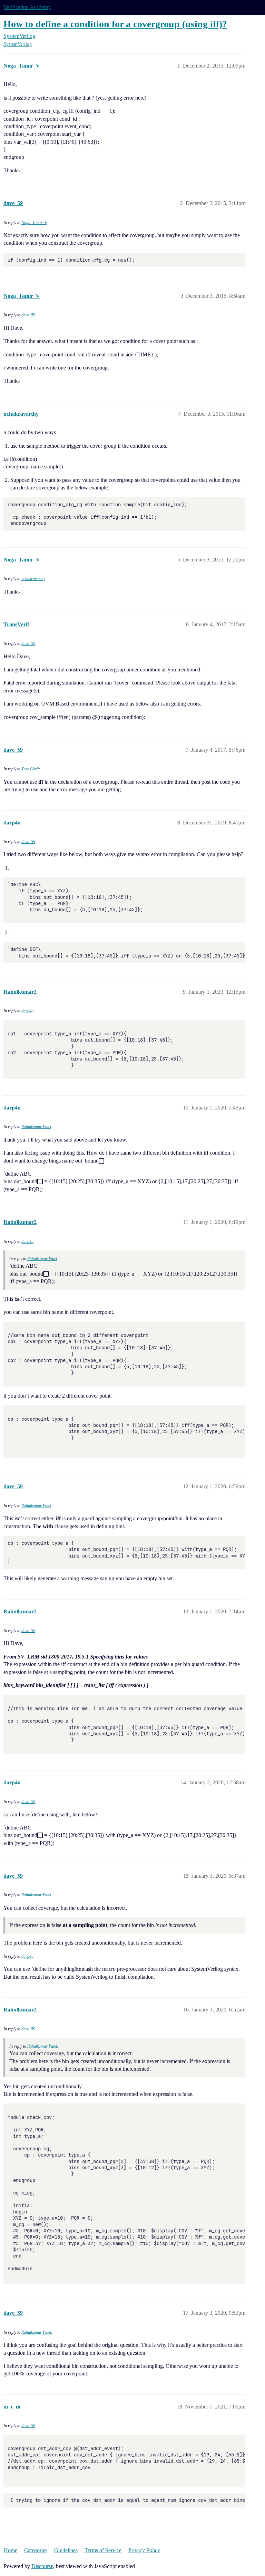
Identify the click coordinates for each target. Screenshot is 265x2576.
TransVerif (30, 769)
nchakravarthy (33, 579)
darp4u (27, 1011)
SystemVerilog (18, 44)
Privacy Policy (144, 2550)
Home (11, 2550)
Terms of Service (103, 2550)
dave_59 (28, 315)
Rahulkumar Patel (36, 1127)
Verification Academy (27, 7)
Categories (36, 2550)
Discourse (42, 2566)
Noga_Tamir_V (34, 223)
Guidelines (66, 2550)
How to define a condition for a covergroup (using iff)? (115, 24)
